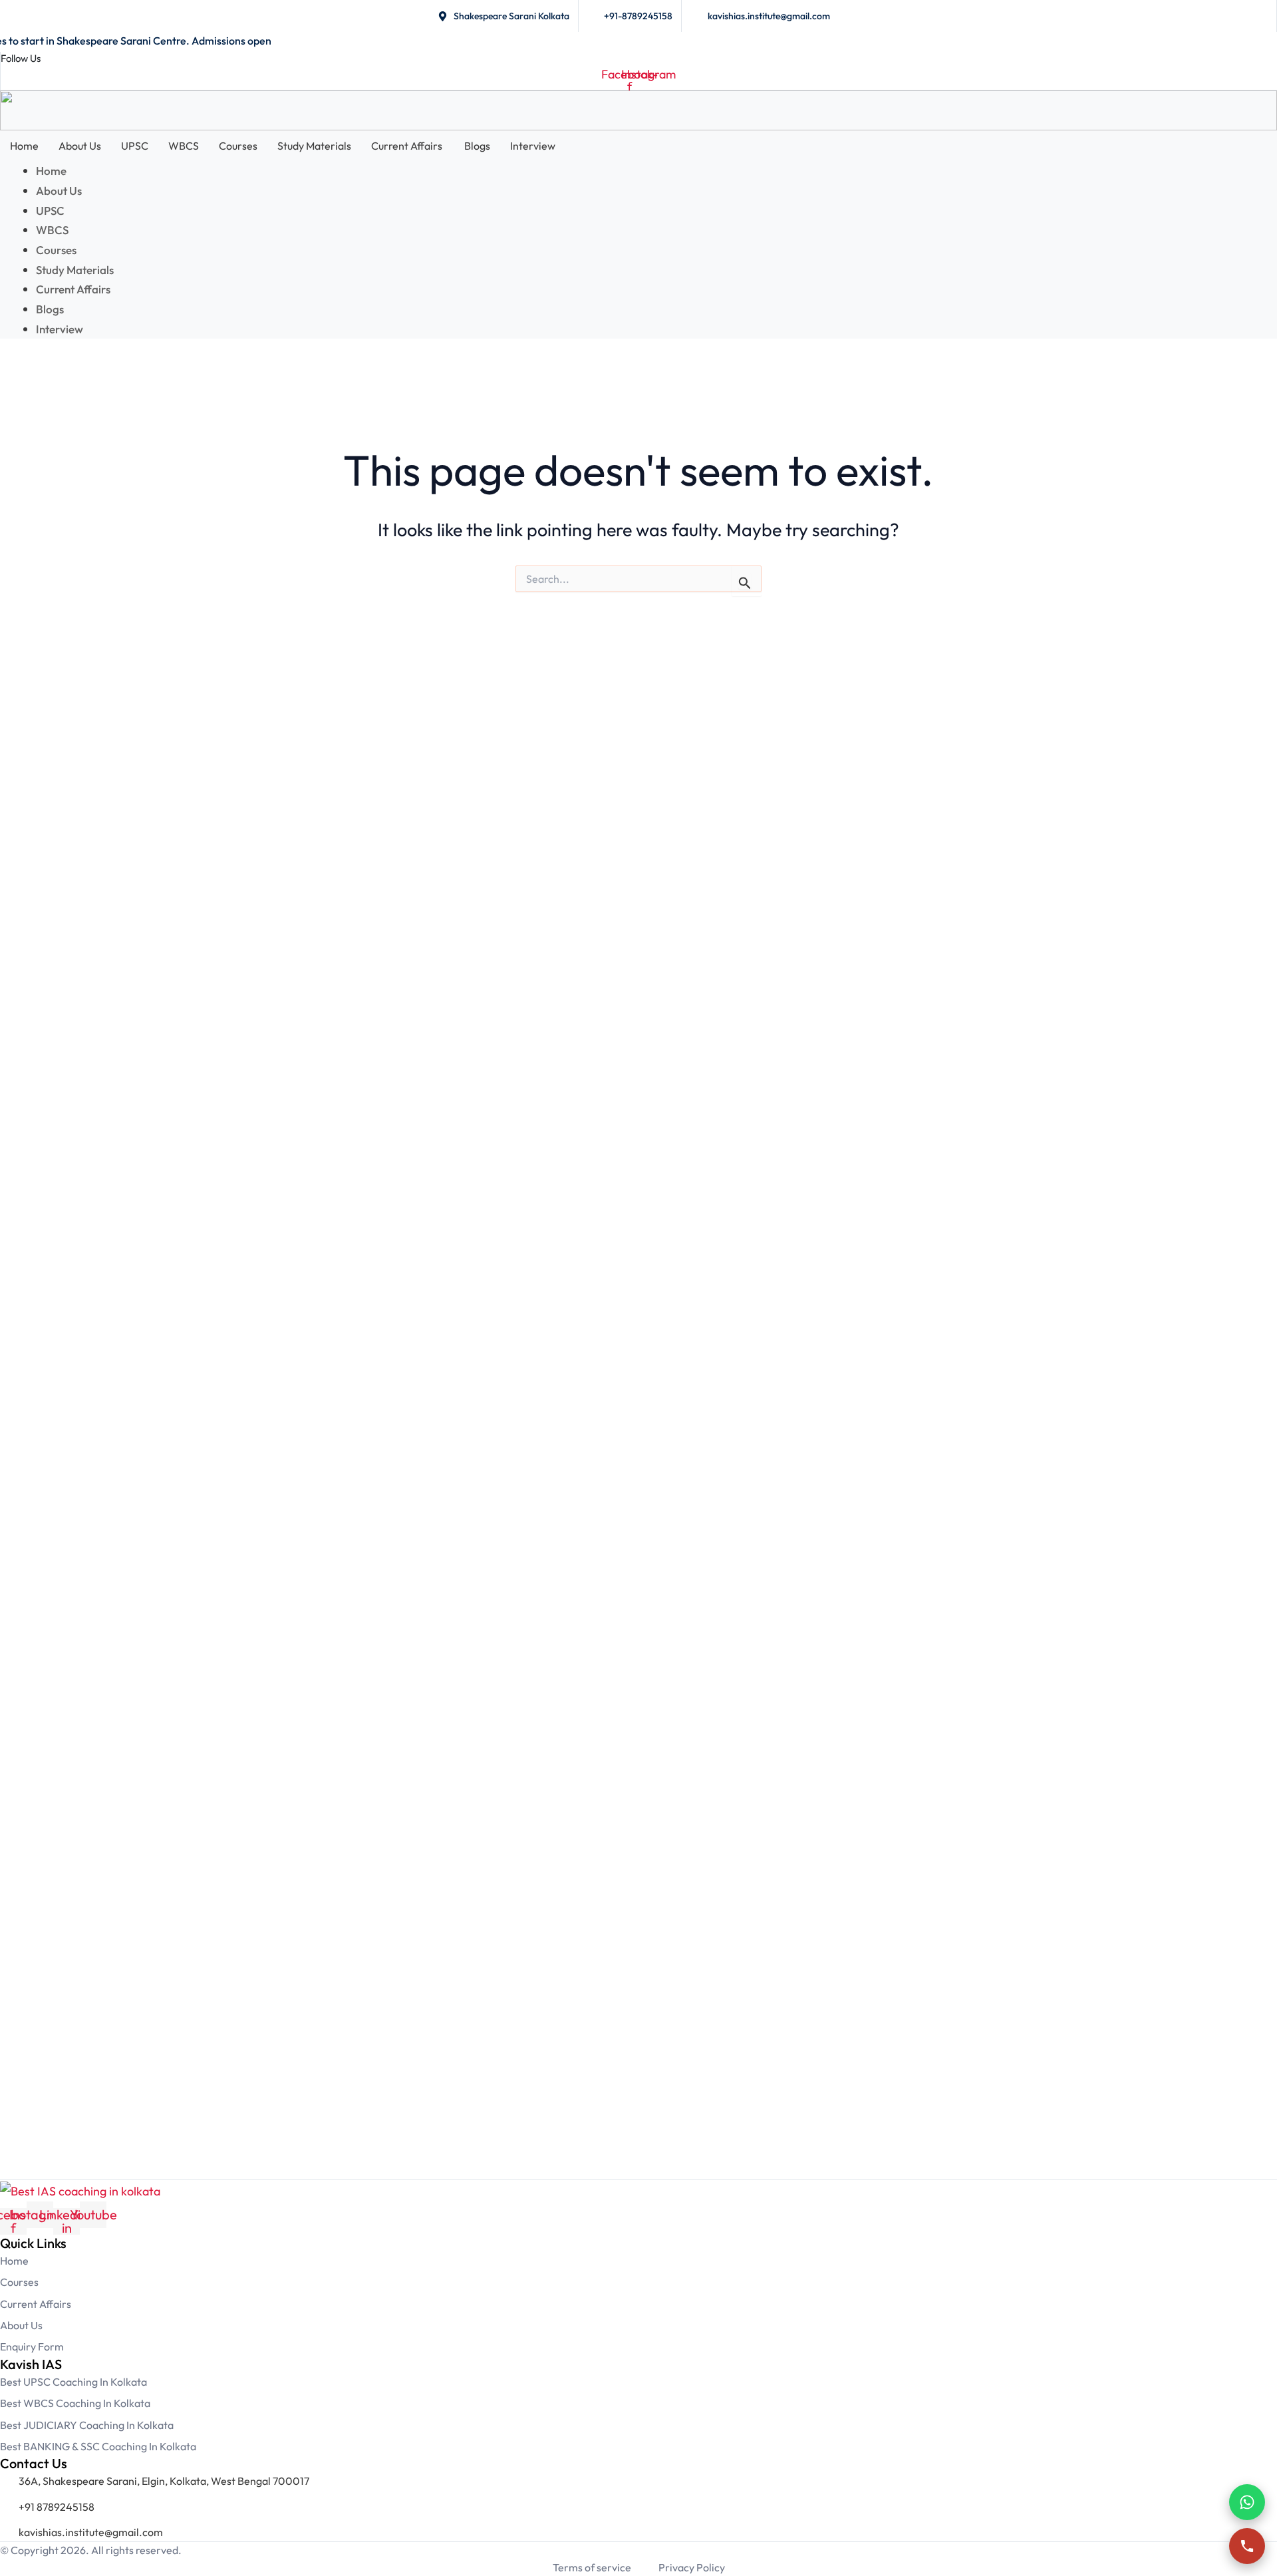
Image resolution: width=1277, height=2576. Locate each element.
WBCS (184, 146)
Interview (533, 146)
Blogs (477, 146)
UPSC (135, 146)
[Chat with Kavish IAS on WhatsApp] (1247, 2502)
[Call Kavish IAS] (1247, 2546)
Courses (238, 146)
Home (24, 146)
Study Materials (314, 146)
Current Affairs (408, 146)
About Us (80, 146)
